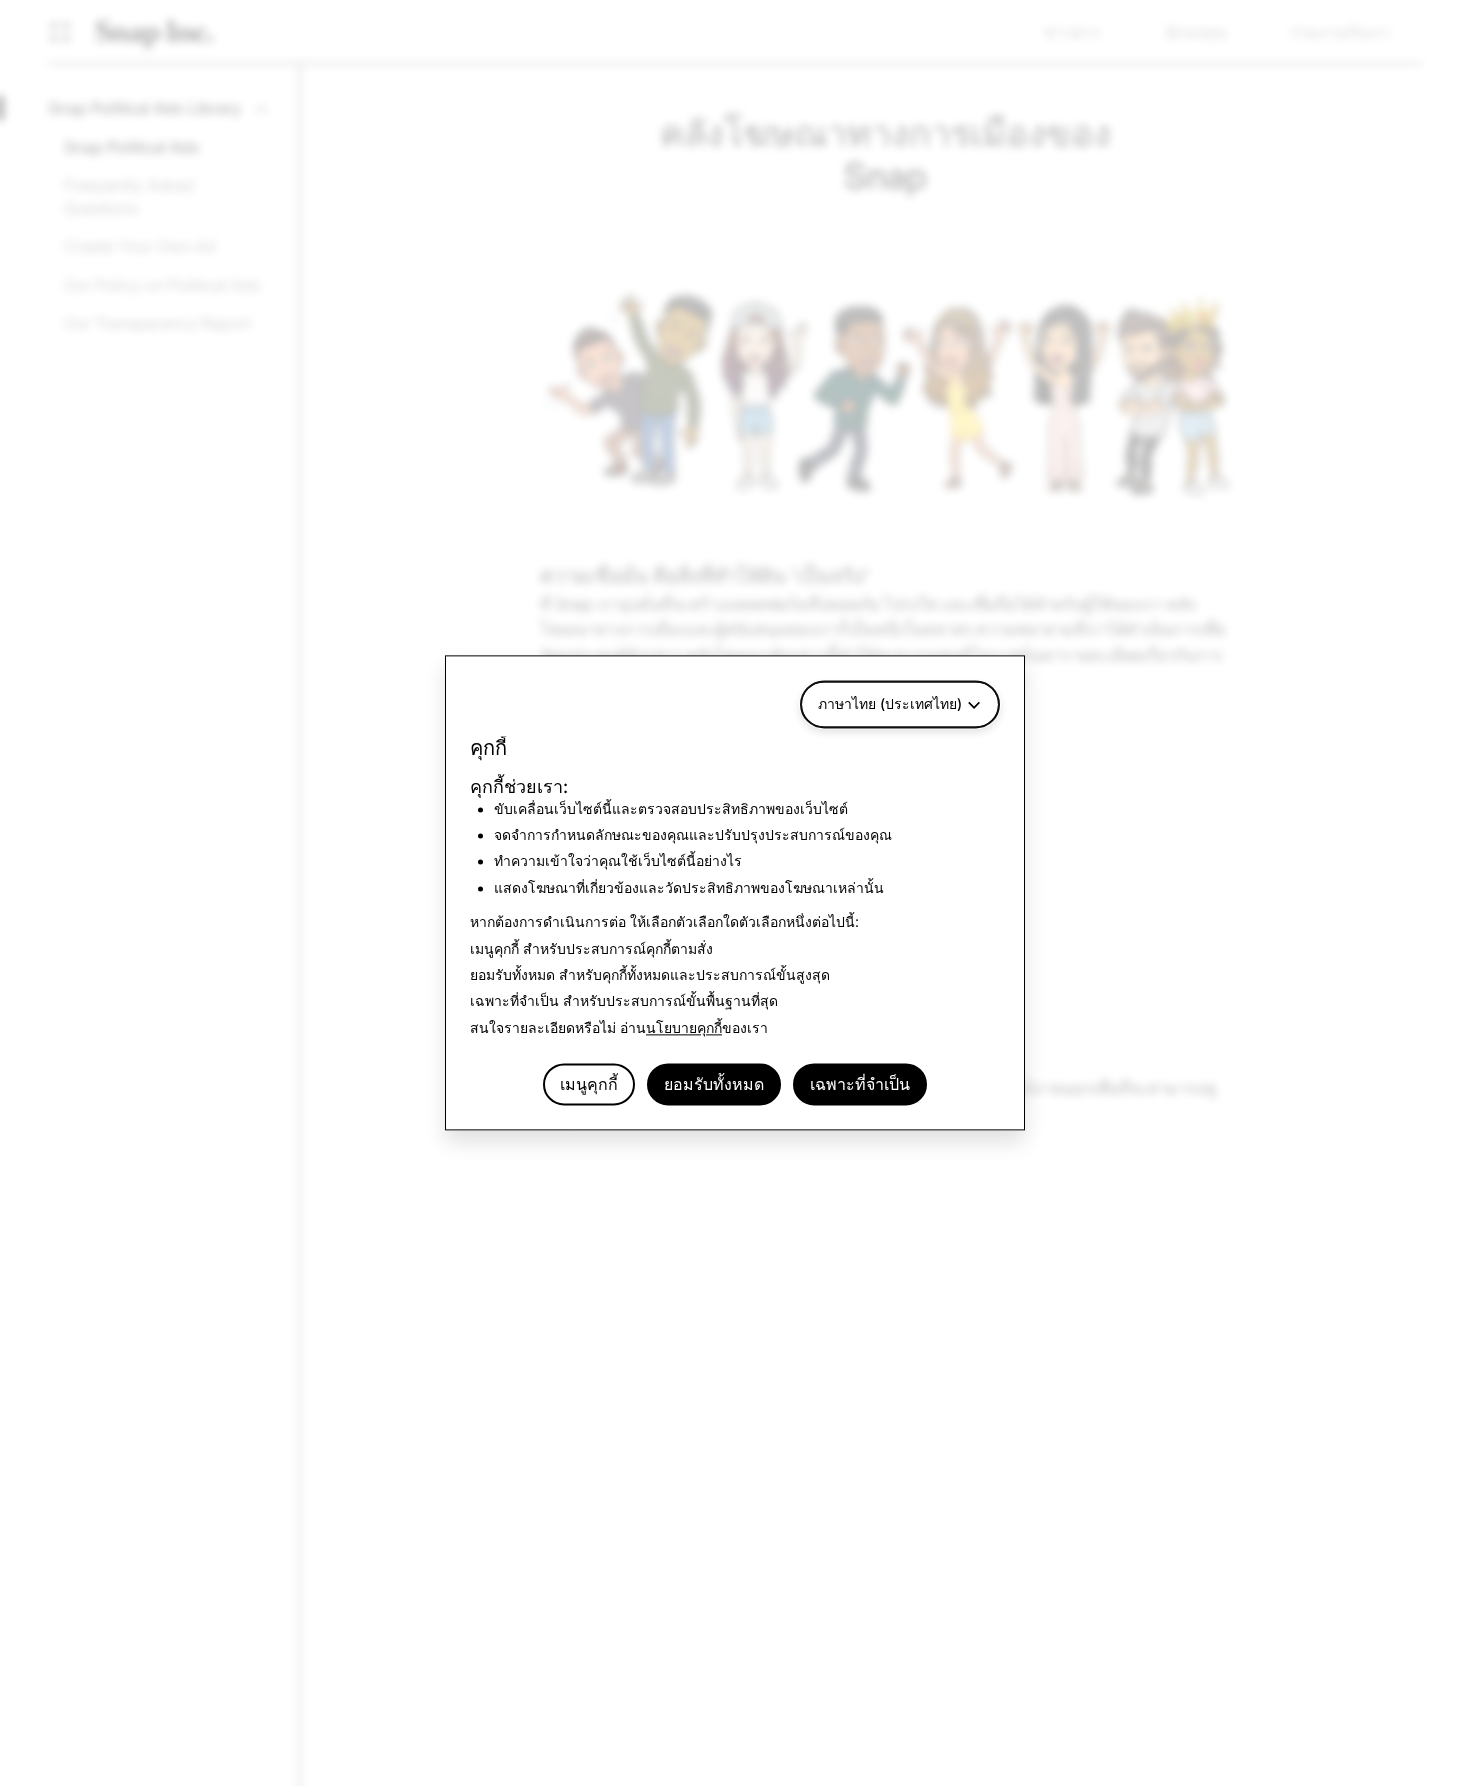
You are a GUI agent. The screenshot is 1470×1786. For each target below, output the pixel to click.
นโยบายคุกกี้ (684, 1027)
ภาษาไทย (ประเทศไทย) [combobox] (890, 703)
